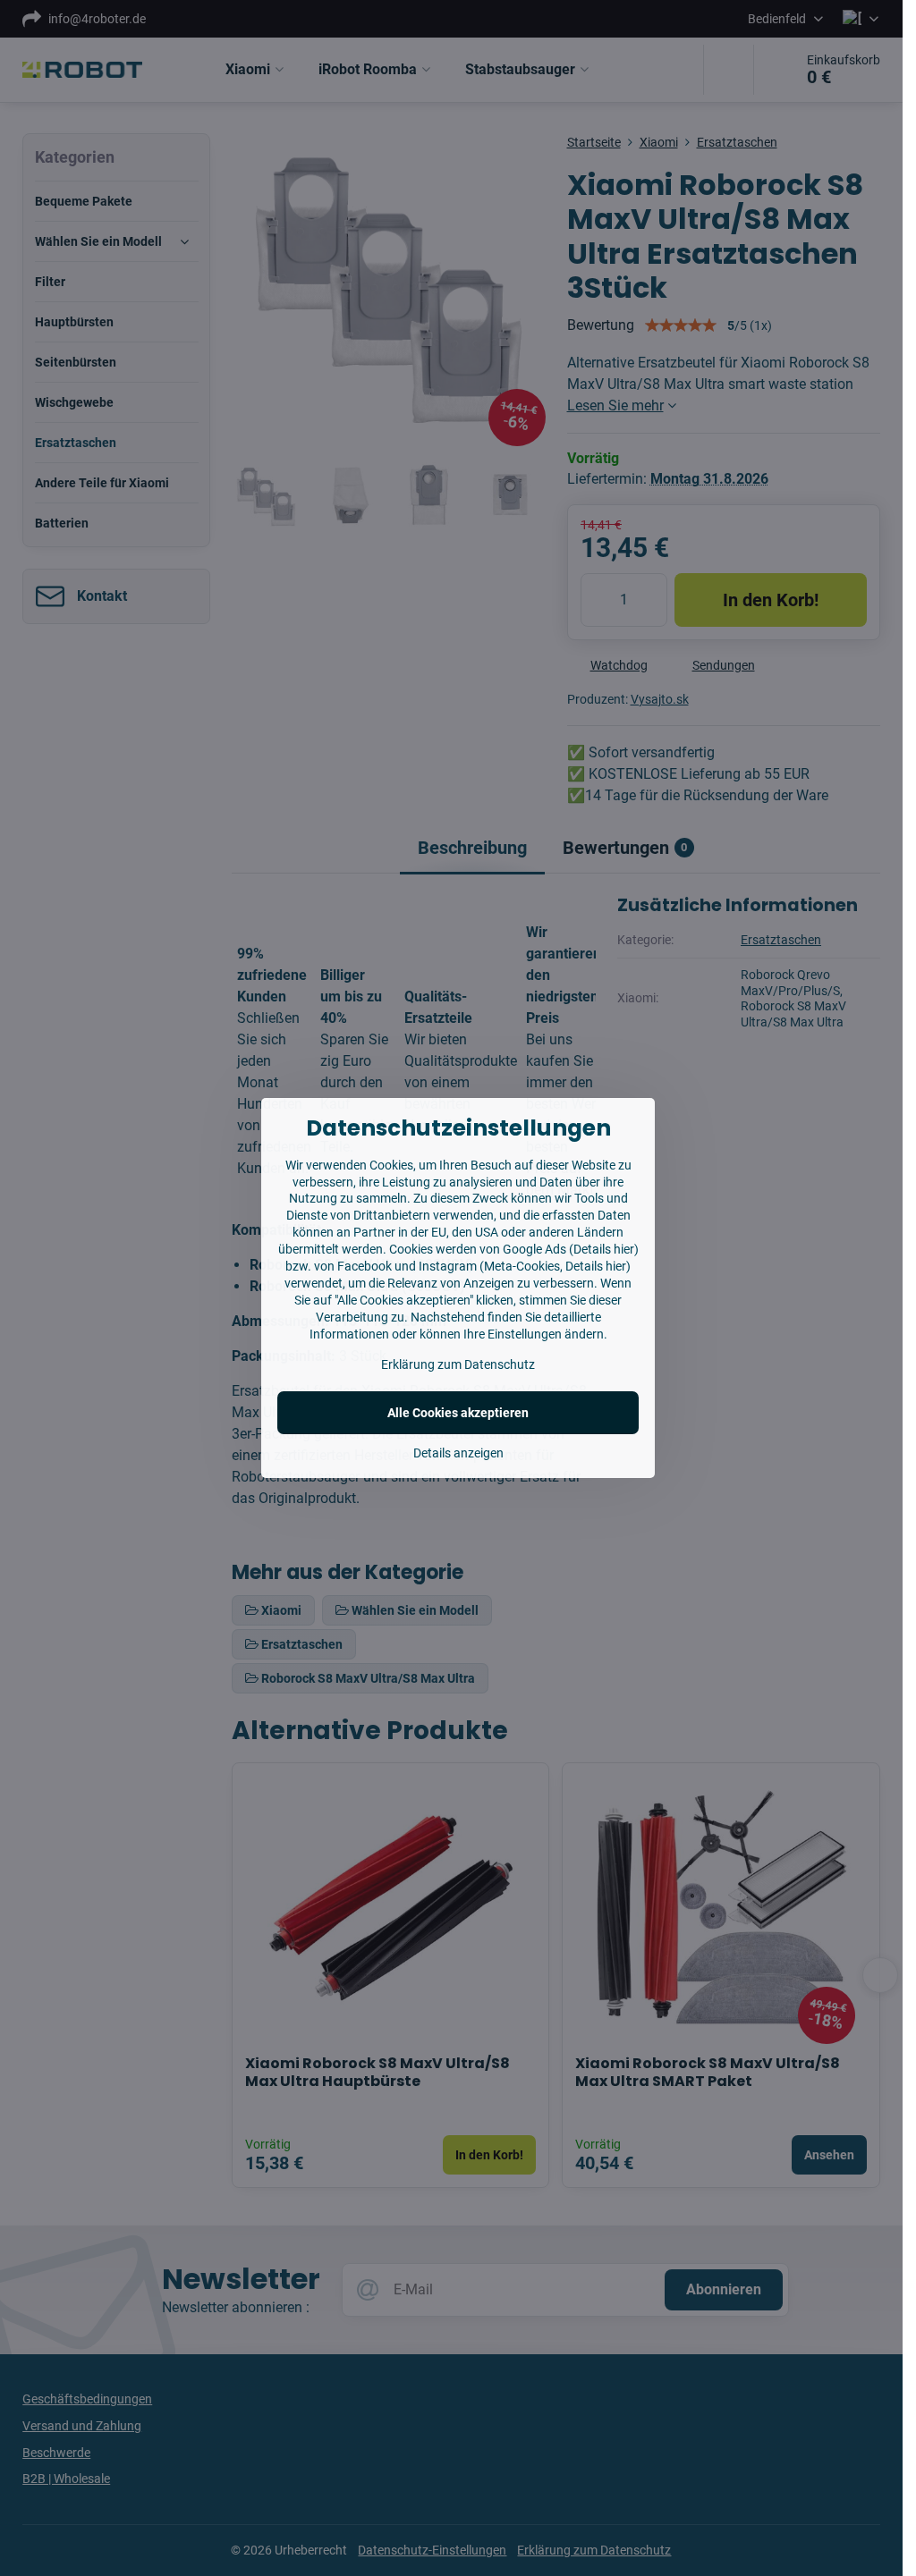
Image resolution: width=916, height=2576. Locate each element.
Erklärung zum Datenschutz (458, 1364)
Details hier (604, 1249)
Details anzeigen (458, 1453)
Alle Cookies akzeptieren (458, 1413)
